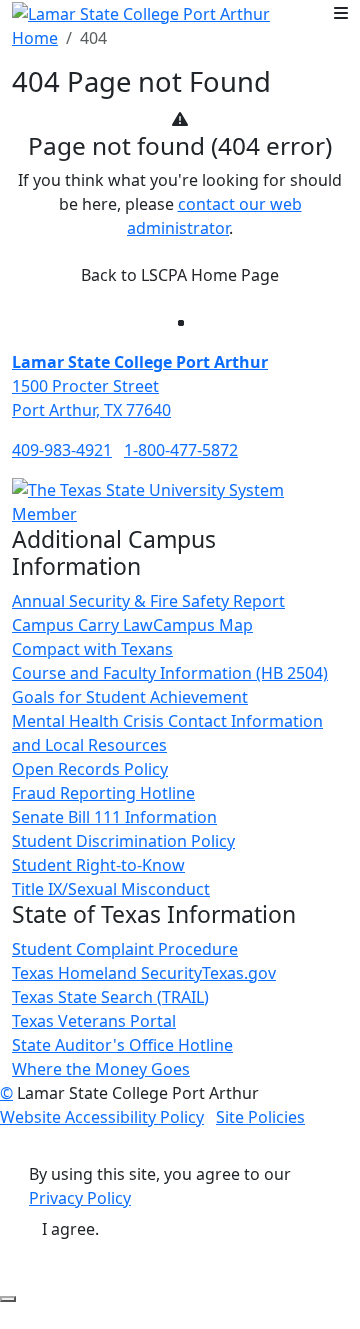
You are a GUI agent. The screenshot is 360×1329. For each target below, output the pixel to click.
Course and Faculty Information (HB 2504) (170, 673)
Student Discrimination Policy (123, 841)
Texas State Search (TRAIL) (110, 997)
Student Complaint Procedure (125, 949)
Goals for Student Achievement (130, 697)
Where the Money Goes (101, 1069)
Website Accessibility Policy (102, 1117)
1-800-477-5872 (181, 450)
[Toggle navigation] (341, 13)
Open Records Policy (90, 769)
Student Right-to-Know (98, 865)
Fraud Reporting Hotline (103, 793)
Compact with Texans (92, 649)
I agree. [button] (70, 1229)
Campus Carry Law (82, 625)
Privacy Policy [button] (80, 1198)
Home (35, 38)
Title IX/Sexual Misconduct (111, 889)
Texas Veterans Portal (94, 1021)
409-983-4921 (62, 450)
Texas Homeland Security (107, 973)
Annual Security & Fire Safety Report (148, 601)
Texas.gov (239, 973)
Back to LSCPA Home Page (180, 275)
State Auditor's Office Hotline (122, 1045)
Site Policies (260, 1117)
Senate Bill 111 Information (114, 817)
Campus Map (203, 625)
